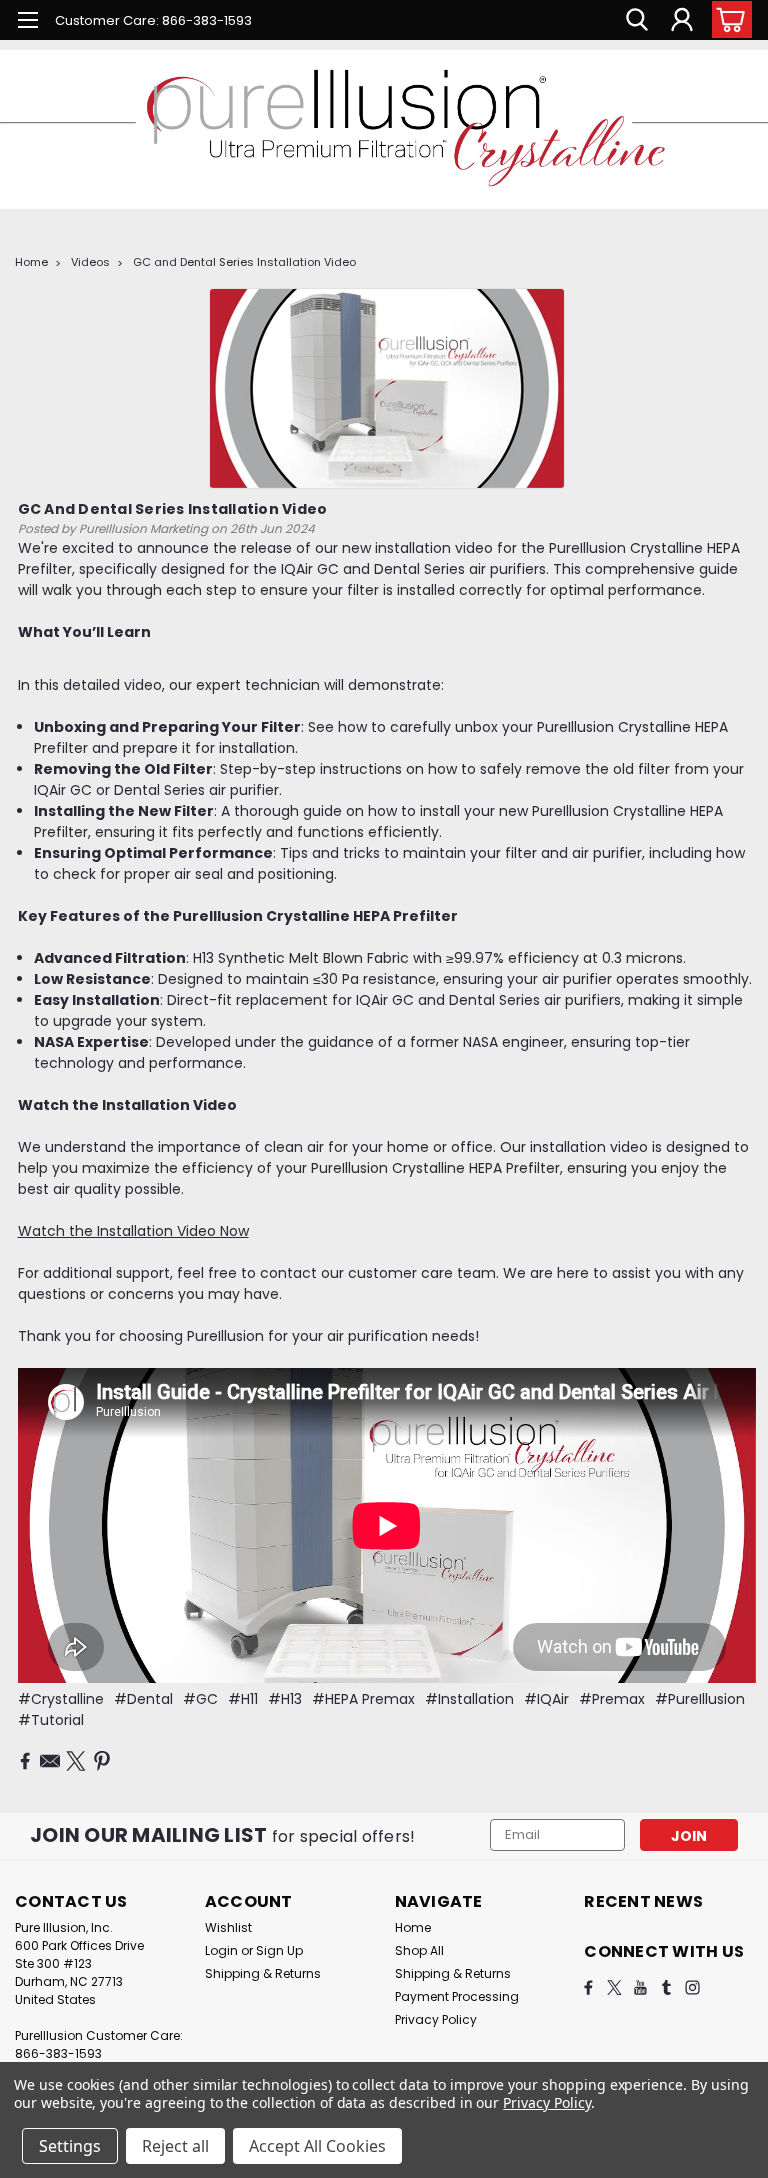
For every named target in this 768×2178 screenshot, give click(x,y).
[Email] (50, 1761)
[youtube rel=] (640, 1987)
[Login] (682, 20)
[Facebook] (25, 1761)
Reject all (175, 2146)
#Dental (143, 1699)
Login (221, 1950)
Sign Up (279, 1950)
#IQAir (546, 1699)
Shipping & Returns (263, 1973)
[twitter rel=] (614, 1987)
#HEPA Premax (363, 1699)
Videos (90, 262)
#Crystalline (61, 1699)
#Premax (612, 1699)
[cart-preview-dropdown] (727, 19)
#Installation (469, 1699)
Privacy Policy (436, 2019)
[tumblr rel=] (666, 1987)
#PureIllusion (700, 1699)
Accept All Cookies (317, 2146)
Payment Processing (457, 1996)
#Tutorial (51, 1720)
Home (31, 262)
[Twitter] (76, 1761)
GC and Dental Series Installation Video (244, 262)
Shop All (419, 1950)
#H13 (285, 1699)
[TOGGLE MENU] (27, 22)
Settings (70, 2146)
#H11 (243, 1699)
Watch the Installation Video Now (133, 1231)
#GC (200, 1699)
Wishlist (228, 1927)
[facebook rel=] (588, 1987)
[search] (637, 20)
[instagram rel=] (692, 1987)
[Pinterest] (102, 1761)
